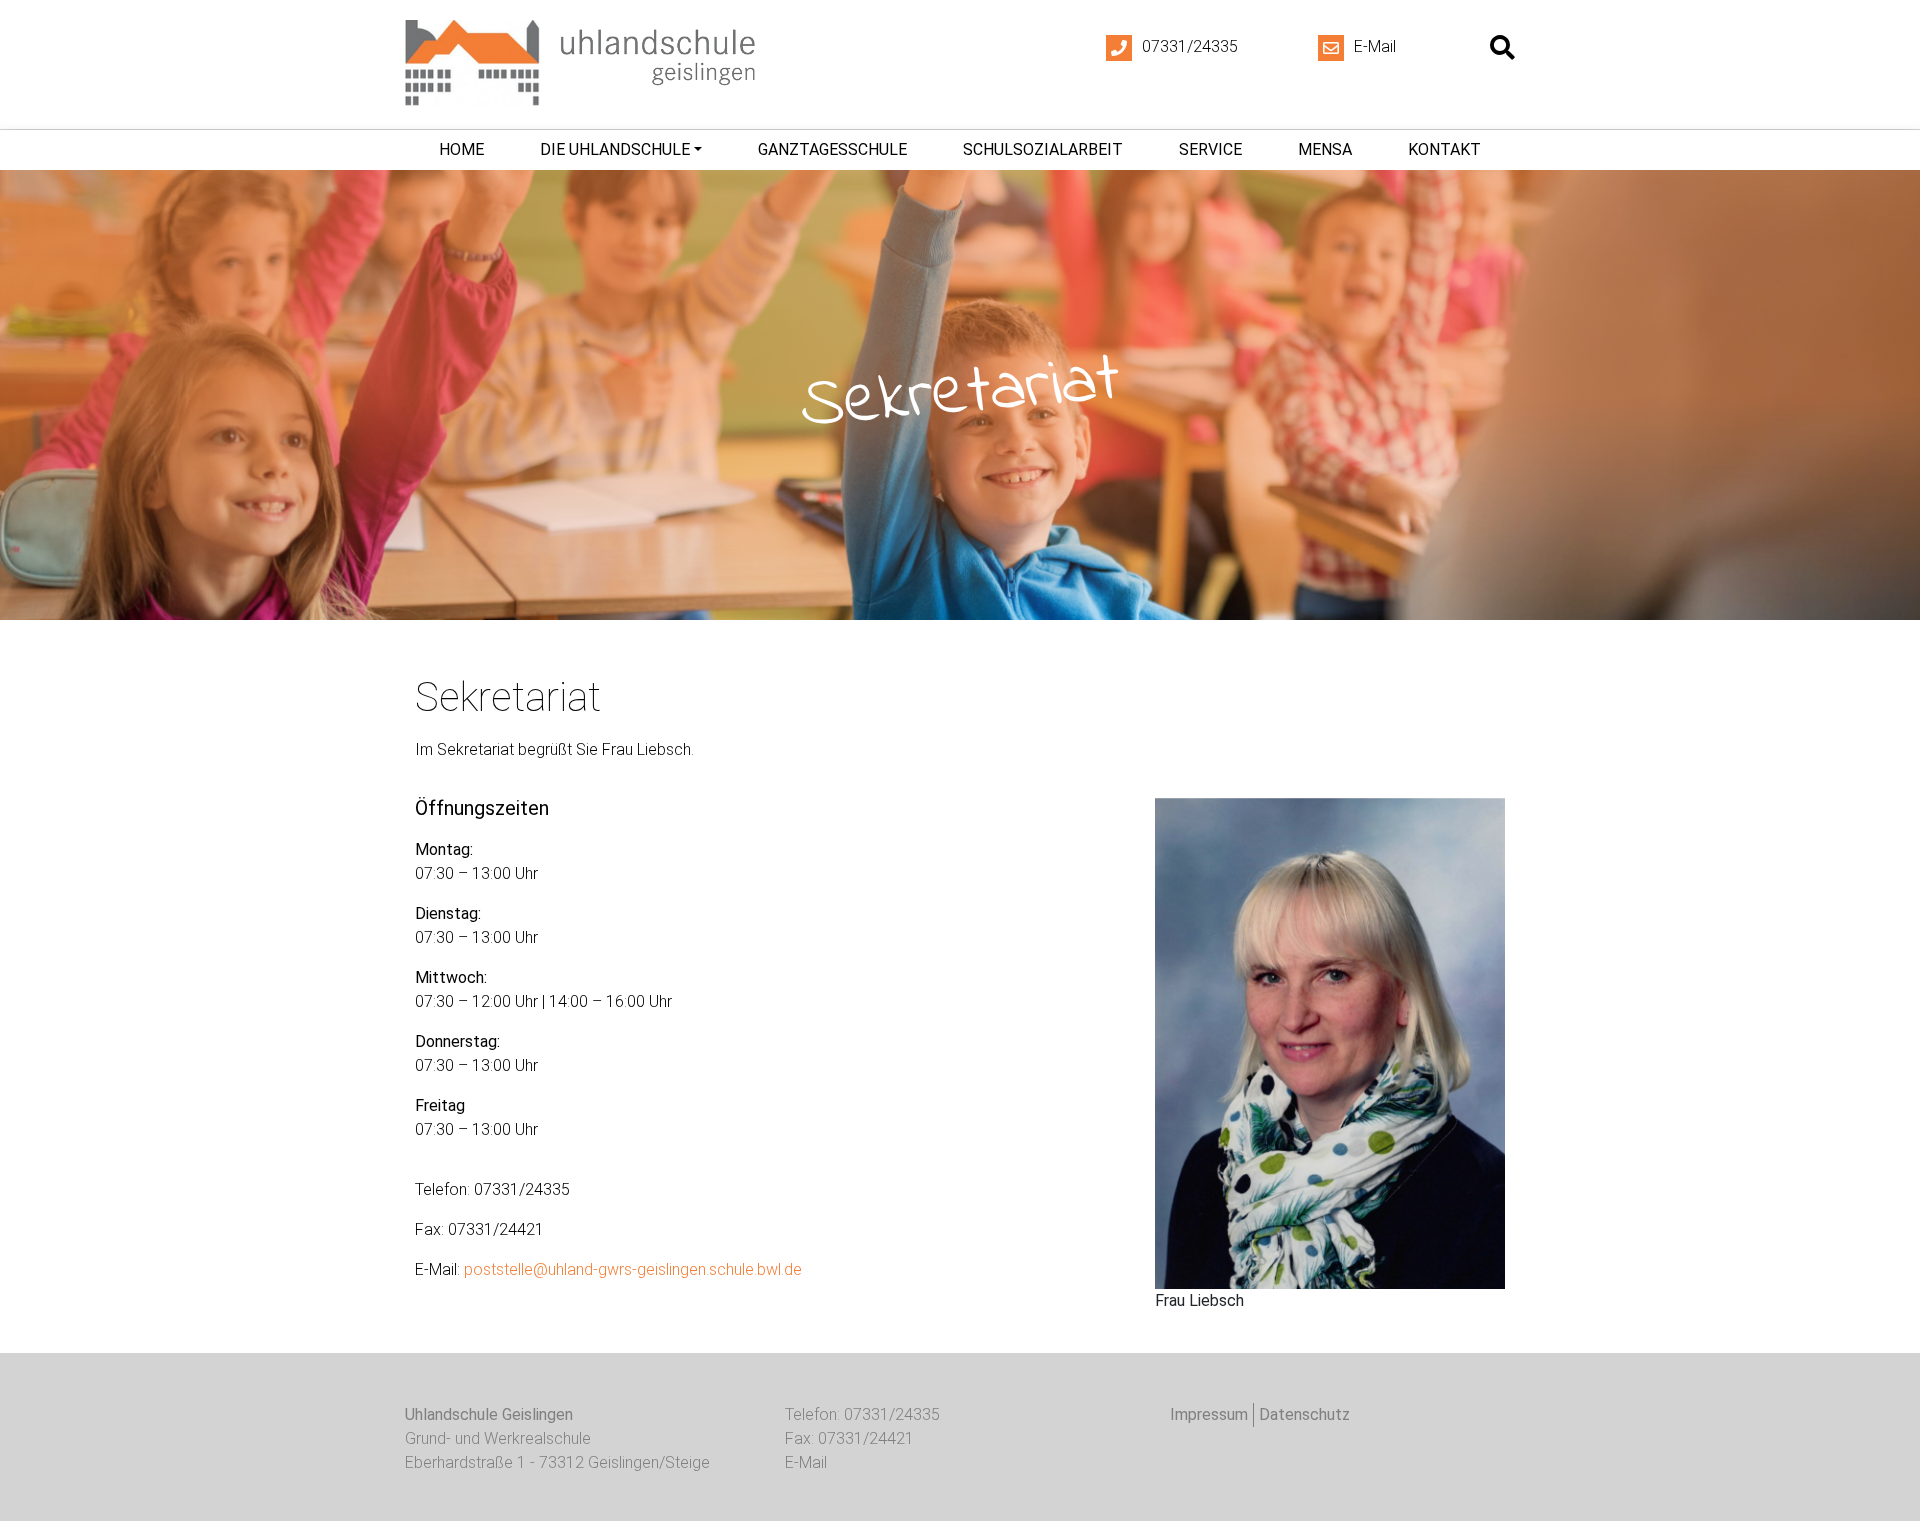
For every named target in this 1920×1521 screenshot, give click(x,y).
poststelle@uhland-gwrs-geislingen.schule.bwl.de (633, 1269)
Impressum (1209, 1414)
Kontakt (1444, 149)
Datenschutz (1304, 1414)
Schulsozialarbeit (1043, 149)
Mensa (1325, 149)
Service (1210, 149)
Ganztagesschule (832, 149)
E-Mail (1375, 46)
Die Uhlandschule (615, 149)
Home (461, 149)
